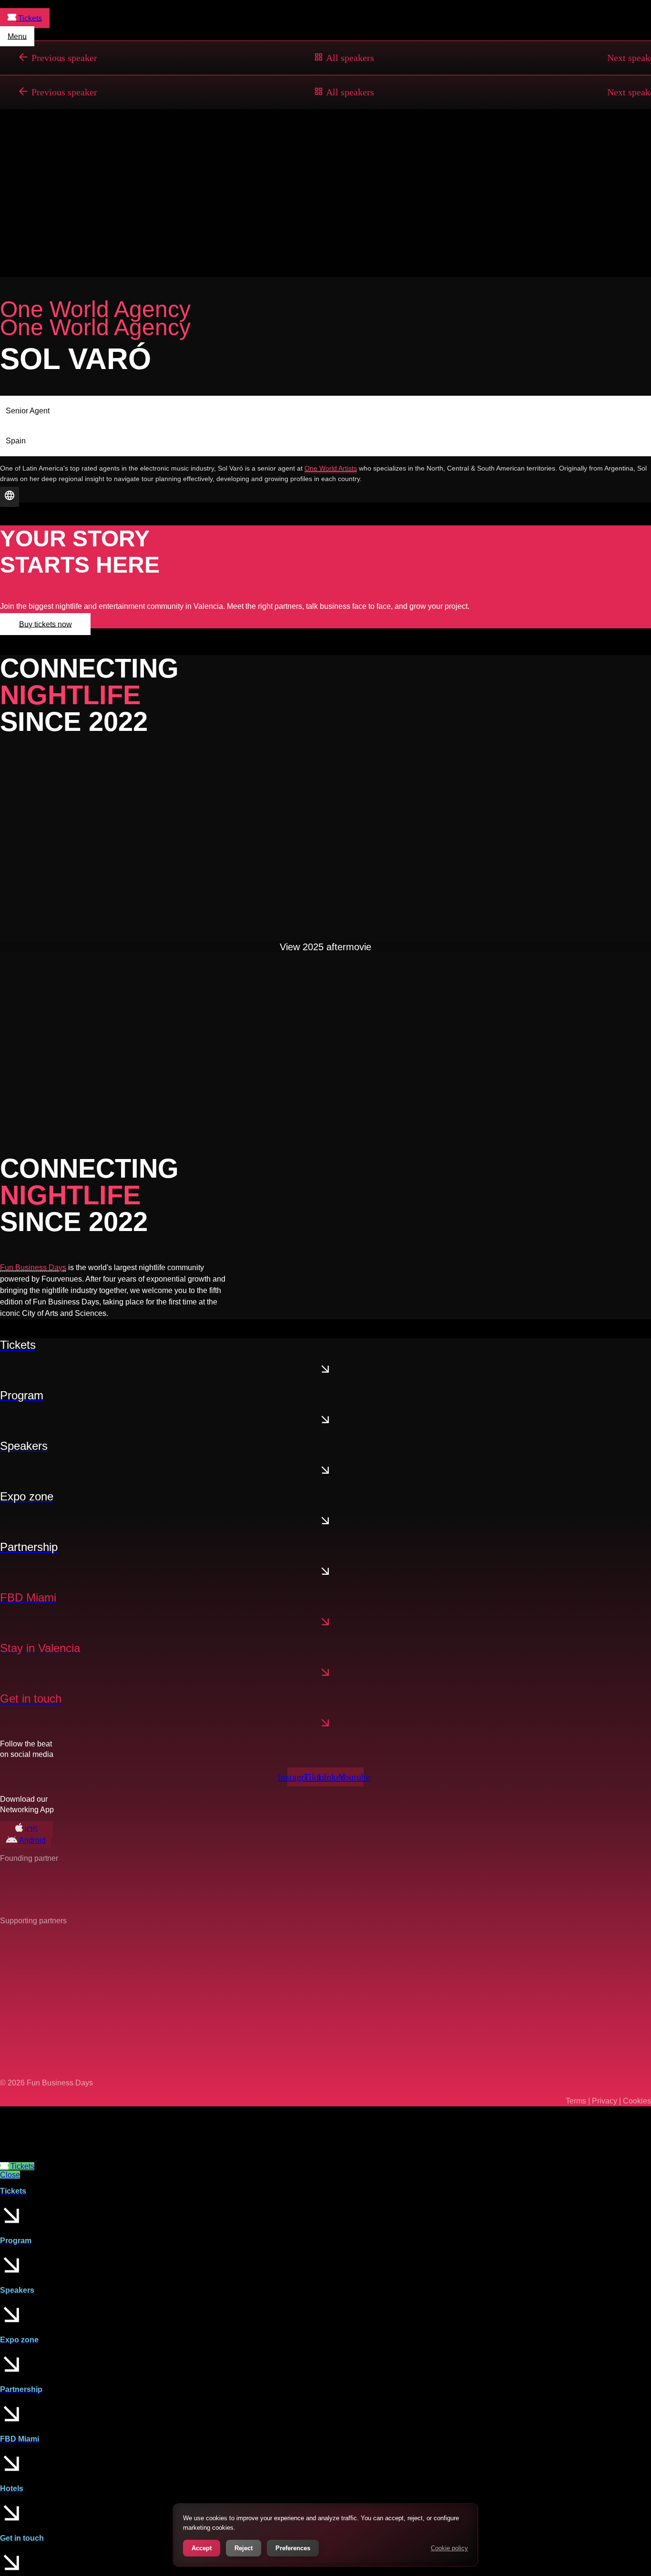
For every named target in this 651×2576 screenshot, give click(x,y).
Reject (244, 2548)
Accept (202, 2548)
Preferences (293, 2548)
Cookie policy (449, 2548)
